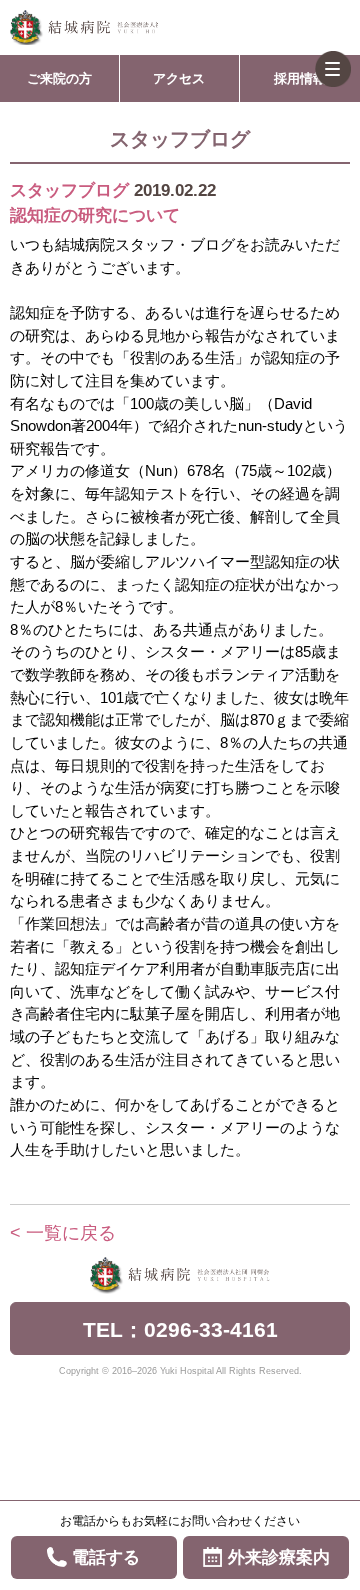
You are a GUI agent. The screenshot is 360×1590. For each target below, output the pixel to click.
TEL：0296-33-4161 (180, 1329)
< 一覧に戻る (63, 1233)
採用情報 (300, 78)
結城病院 (84, 27)
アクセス (179, 78)
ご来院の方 (59, 78)
